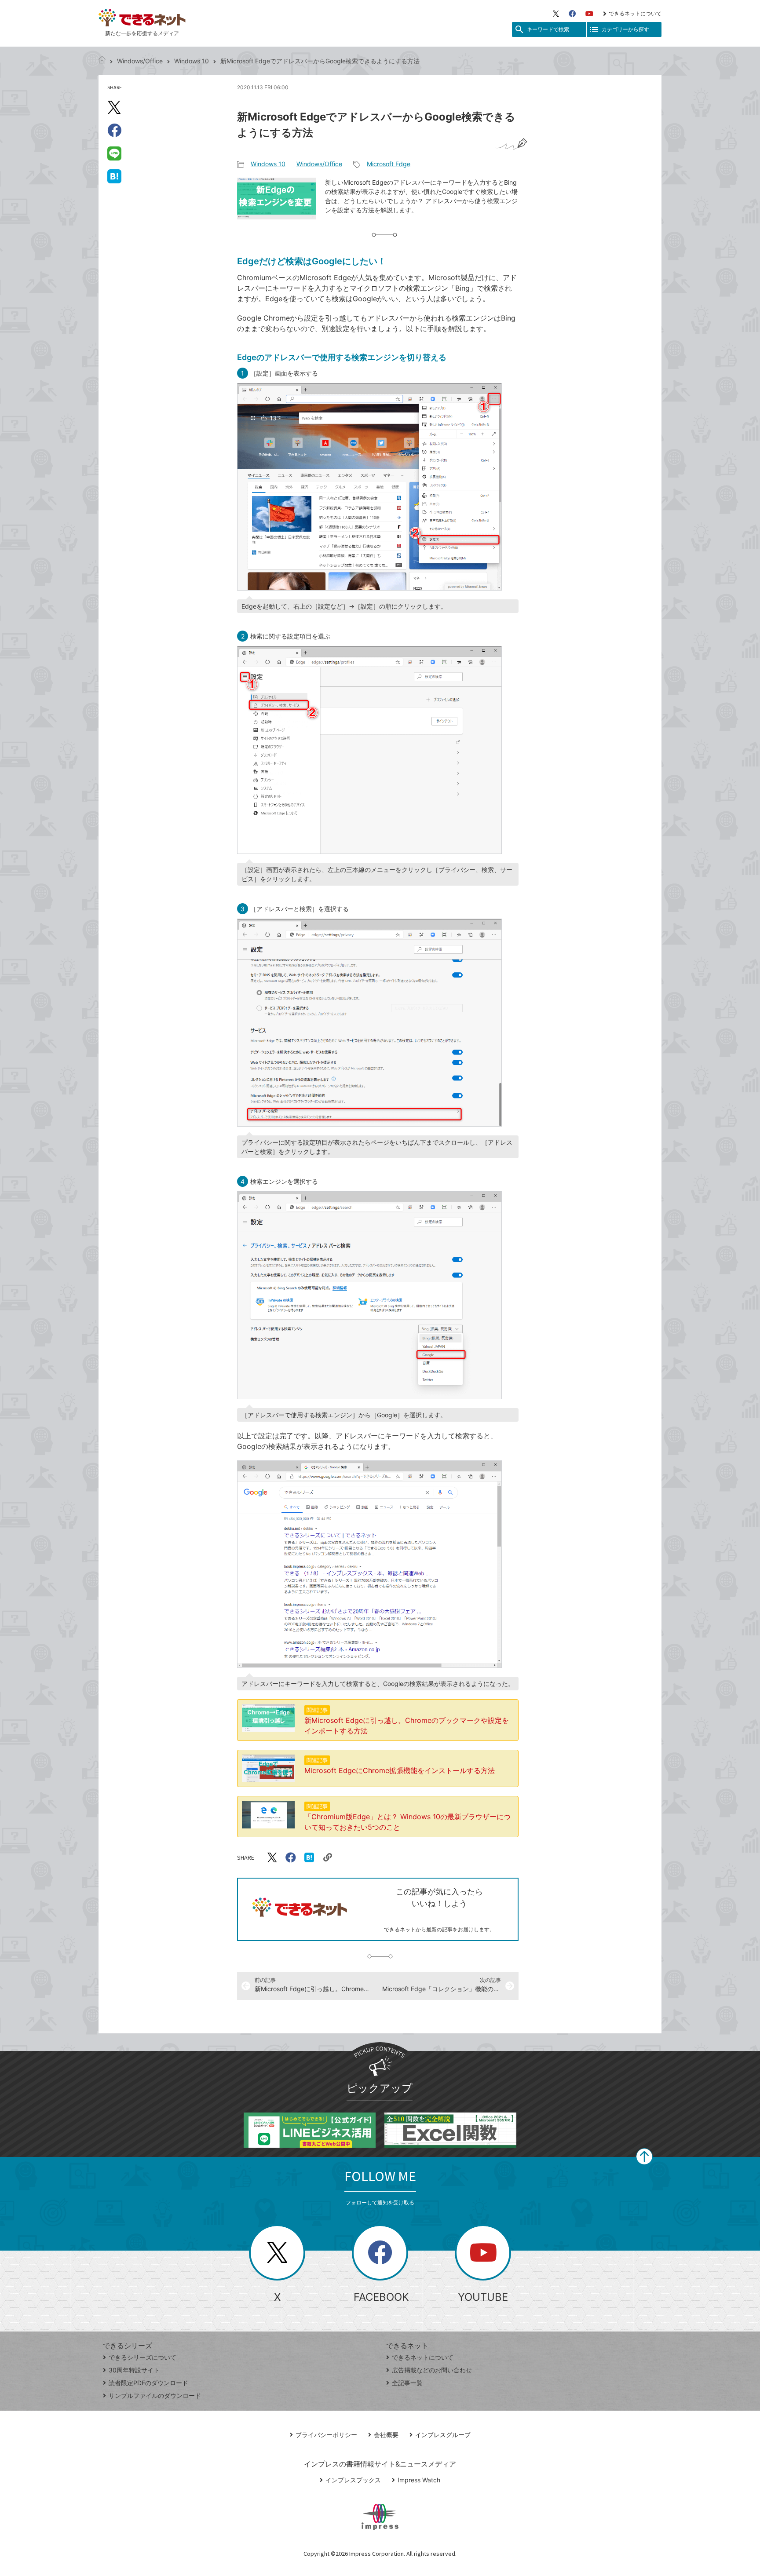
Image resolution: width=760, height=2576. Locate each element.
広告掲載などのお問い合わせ (432, 2370)
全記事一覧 (407, 2383)
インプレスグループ (443, 2435)
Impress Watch (419, 2480)
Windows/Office (140, 61)
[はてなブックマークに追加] (114, 176)
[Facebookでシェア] (114, 130)
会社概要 (386, 2435)
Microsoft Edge (389, 164)
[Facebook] (572, 14)
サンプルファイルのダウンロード (155, 2395)
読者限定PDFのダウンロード (148, 2383)
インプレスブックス (353, 2480)
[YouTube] (589, 14)
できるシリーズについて (142, 2357)
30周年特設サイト (134, 2370)
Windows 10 (192, 61)
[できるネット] (102, 61)
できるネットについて (635, 13)
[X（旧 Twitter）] (556, 14)
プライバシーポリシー (326, 2435)
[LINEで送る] (114, 153)
